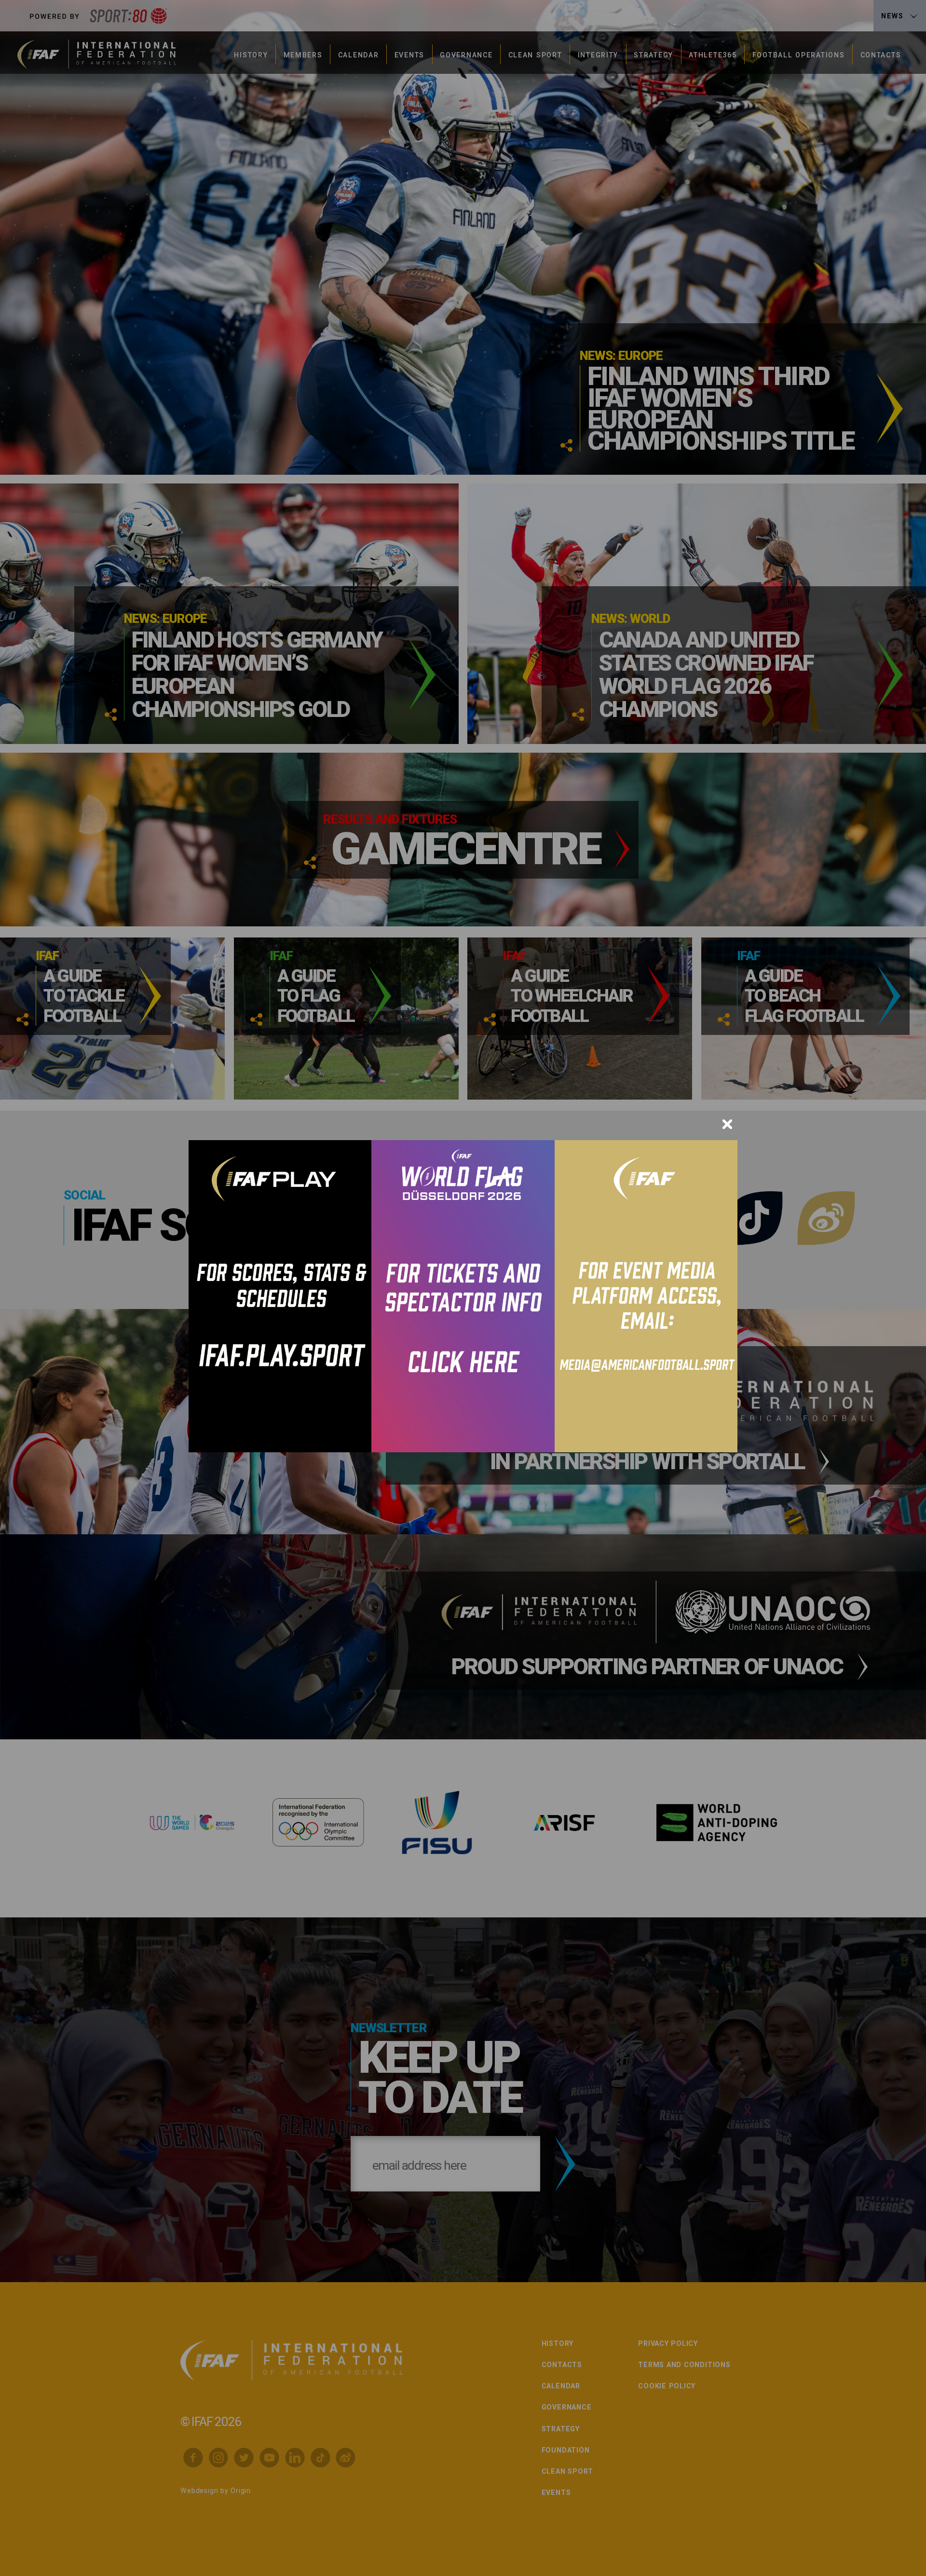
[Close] (727, 1124)
